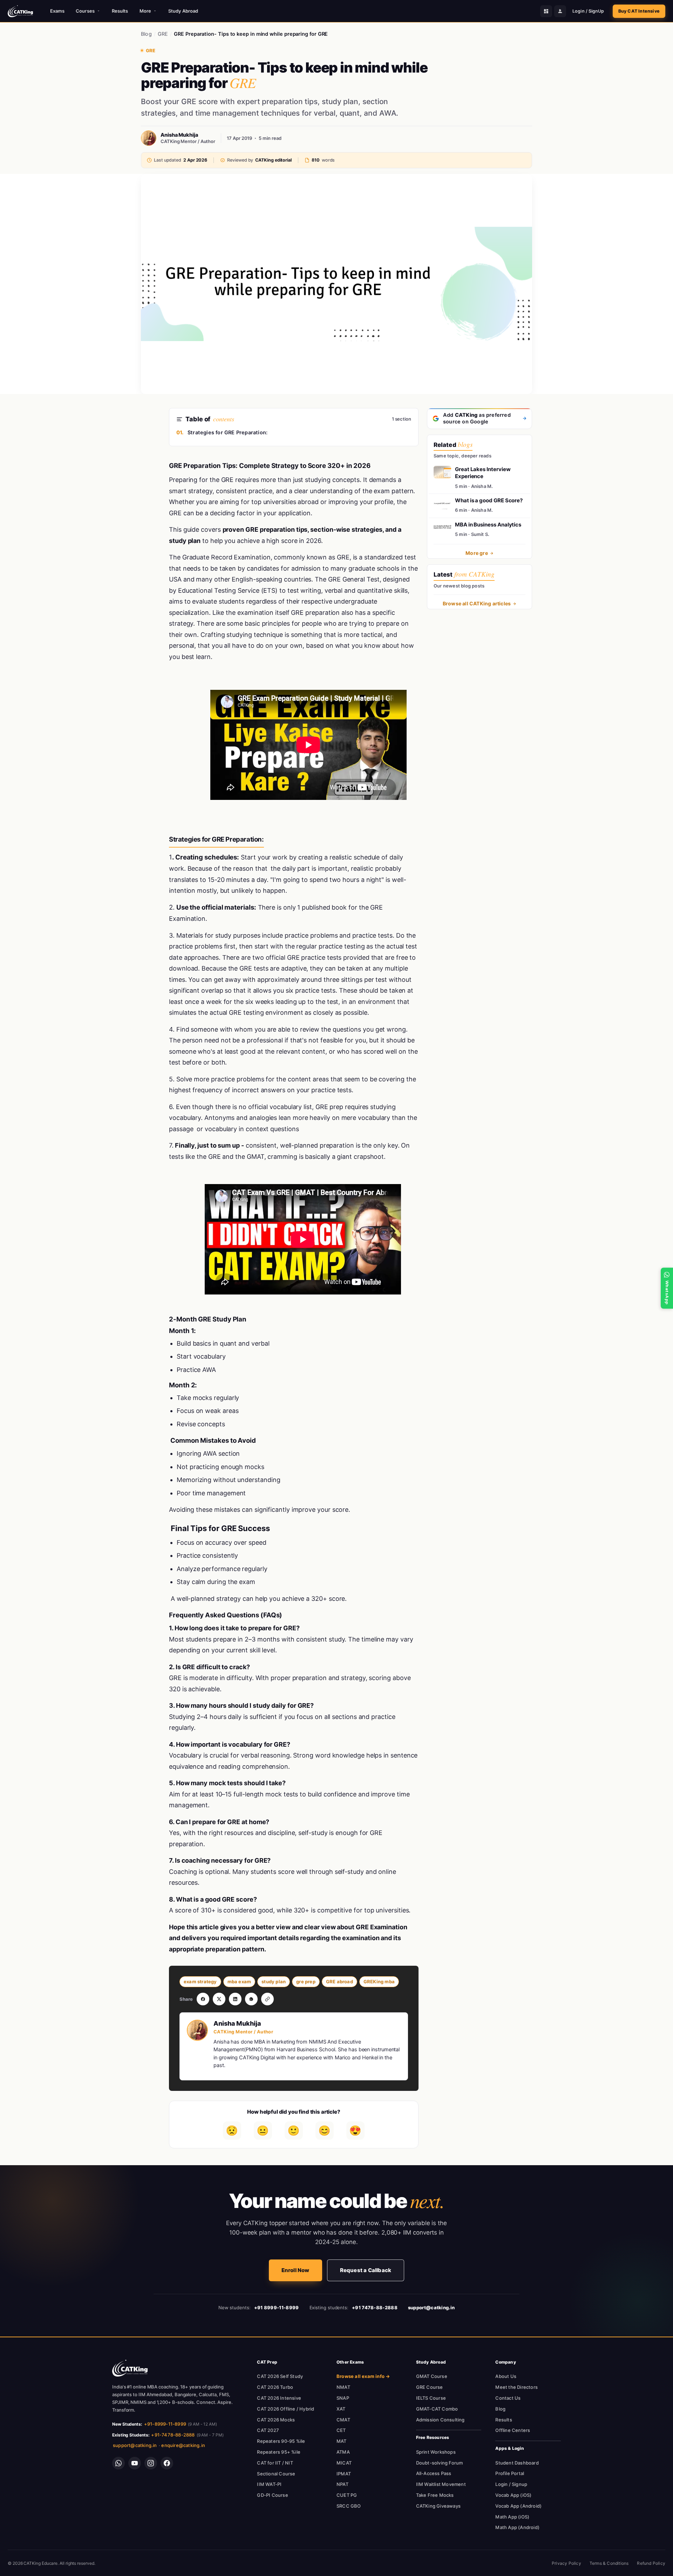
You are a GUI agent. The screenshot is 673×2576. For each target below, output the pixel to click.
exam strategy (200, 1982)
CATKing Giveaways (438, 2506)
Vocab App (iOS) (513, 2495)
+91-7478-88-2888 (173, 2435)
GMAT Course (432, 2376)
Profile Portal (510, 2473)
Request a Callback (366, 2270)
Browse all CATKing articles (477, 603)
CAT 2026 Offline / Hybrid (285, 2409)
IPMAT (344, 2474)
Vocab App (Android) (518, 2506)
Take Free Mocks (435, 2495)
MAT (342, 2441)
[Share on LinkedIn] (235, 1999)
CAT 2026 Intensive (279, 2398)
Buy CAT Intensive (639, 11)
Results (120, 11)
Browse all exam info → (363, 2376)
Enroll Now (295, 2270)
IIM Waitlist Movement (441, 2484)
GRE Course (430, 2387)
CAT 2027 (268, 2430)
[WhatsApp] (118, 2463)
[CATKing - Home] (20, 11)
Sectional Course (276, 2474)
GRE (163, 34)
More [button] (145, 11)
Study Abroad (183, 11)
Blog (146, 34)
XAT (341, 2409)
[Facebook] (167, 2463)
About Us (506, 2376)
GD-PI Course (272, 2495)
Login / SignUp (588, 11)
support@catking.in (135, 2445)
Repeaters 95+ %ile (279, 2452)
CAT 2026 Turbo (275, 2387)
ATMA (343, 2452)
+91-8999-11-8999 (165, 2424)
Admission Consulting (440, 2420)
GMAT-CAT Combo (437, 2409)
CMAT (343, 2420)
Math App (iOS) (512, 2517)
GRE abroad (339, 1982)
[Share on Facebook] (203, 1999)
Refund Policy (651, 2563)
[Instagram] (151, 2463)
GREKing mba (379, 1982)
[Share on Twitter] (219, 1999)
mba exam (239, 1982)
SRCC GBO (349, 2506)
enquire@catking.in (183, 2445)
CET (341, 2430)
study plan (274, 1982)
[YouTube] (135, 2463)
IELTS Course (431, 2398)
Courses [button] (85, 11)
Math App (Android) (517, 2527)
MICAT (344, 2463)
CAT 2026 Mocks (276, 2420)
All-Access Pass (434, 2473)
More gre (477, 553)
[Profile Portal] (560, 11)
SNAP (343, 2398)
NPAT (342, 2484)
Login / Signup (511, 2484)
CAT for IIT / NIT (275, 2463)
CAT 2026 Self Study (280, 2376)
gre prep (306, 1982)
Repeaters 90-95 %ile (281, 2441)
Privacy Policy (566, 2563)
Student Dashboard (517, 2463)
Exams (57, 11)
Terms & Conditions (609, 2563)
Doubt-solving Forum (440, 2463)
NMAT (343, 2387)
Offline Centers (513, 2430)
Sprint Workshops (436, 2452)
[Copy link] (267, 1999)
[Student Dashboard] (546, 11)
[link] (130, 2368)
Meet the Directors (516, 2387)
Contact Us (508, 2398)
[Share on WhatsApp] (251, 1999)
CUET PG (347, 2495)
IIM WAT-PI (269, 2484)
